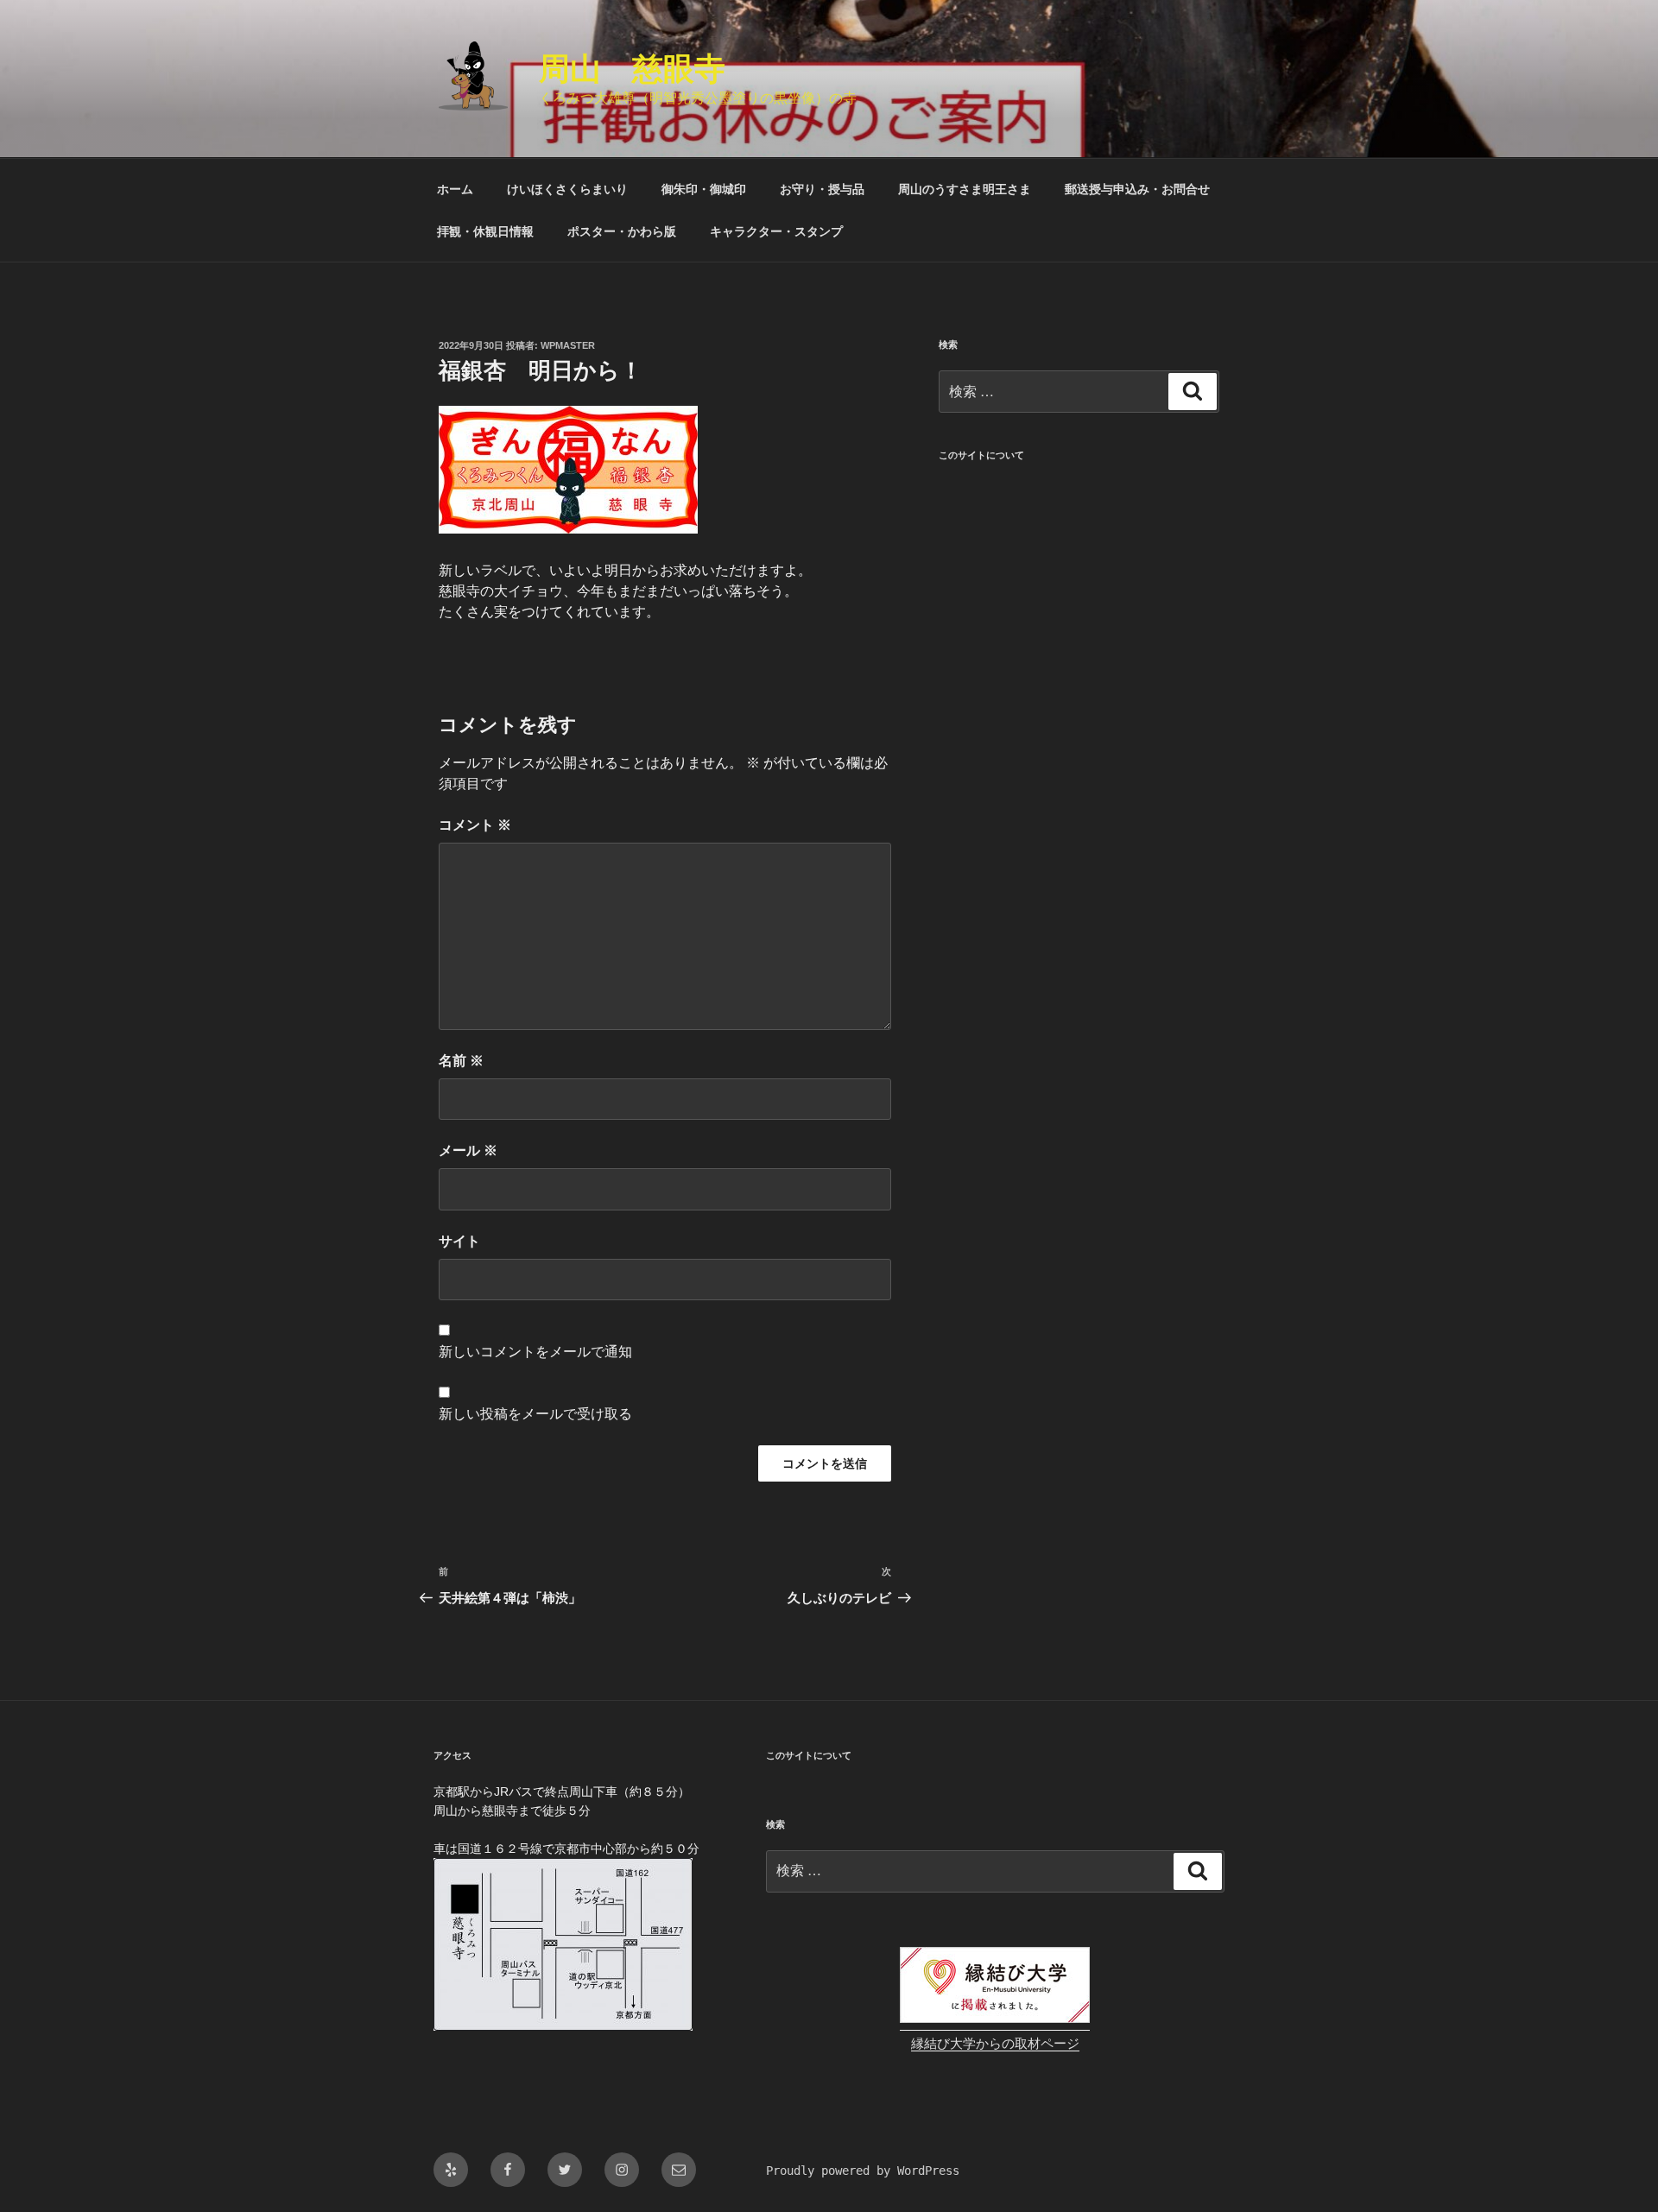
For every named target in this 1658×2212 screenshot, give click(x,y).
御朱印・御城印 (704, 189)
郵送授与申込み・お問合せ (1137, 189)
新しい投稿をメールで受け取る (535, 1414)
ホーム (455, 189)
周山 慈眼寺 (632, 69)
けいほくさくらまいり (567, 189)
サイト (459, 1241)
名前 (461, 1061)
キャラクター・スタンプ (776, 231)
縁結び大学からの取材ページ (995, 2044)
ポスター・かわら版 (622, 231)
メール (468, 1150)
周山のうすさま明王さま (965, 189)
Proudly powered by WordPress (863, 2171)
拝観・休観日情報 (485, 231)
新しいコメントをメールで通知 (535, 1352)
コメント (475, 825)
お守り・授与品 (822, 189)
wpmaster (568, 345)
